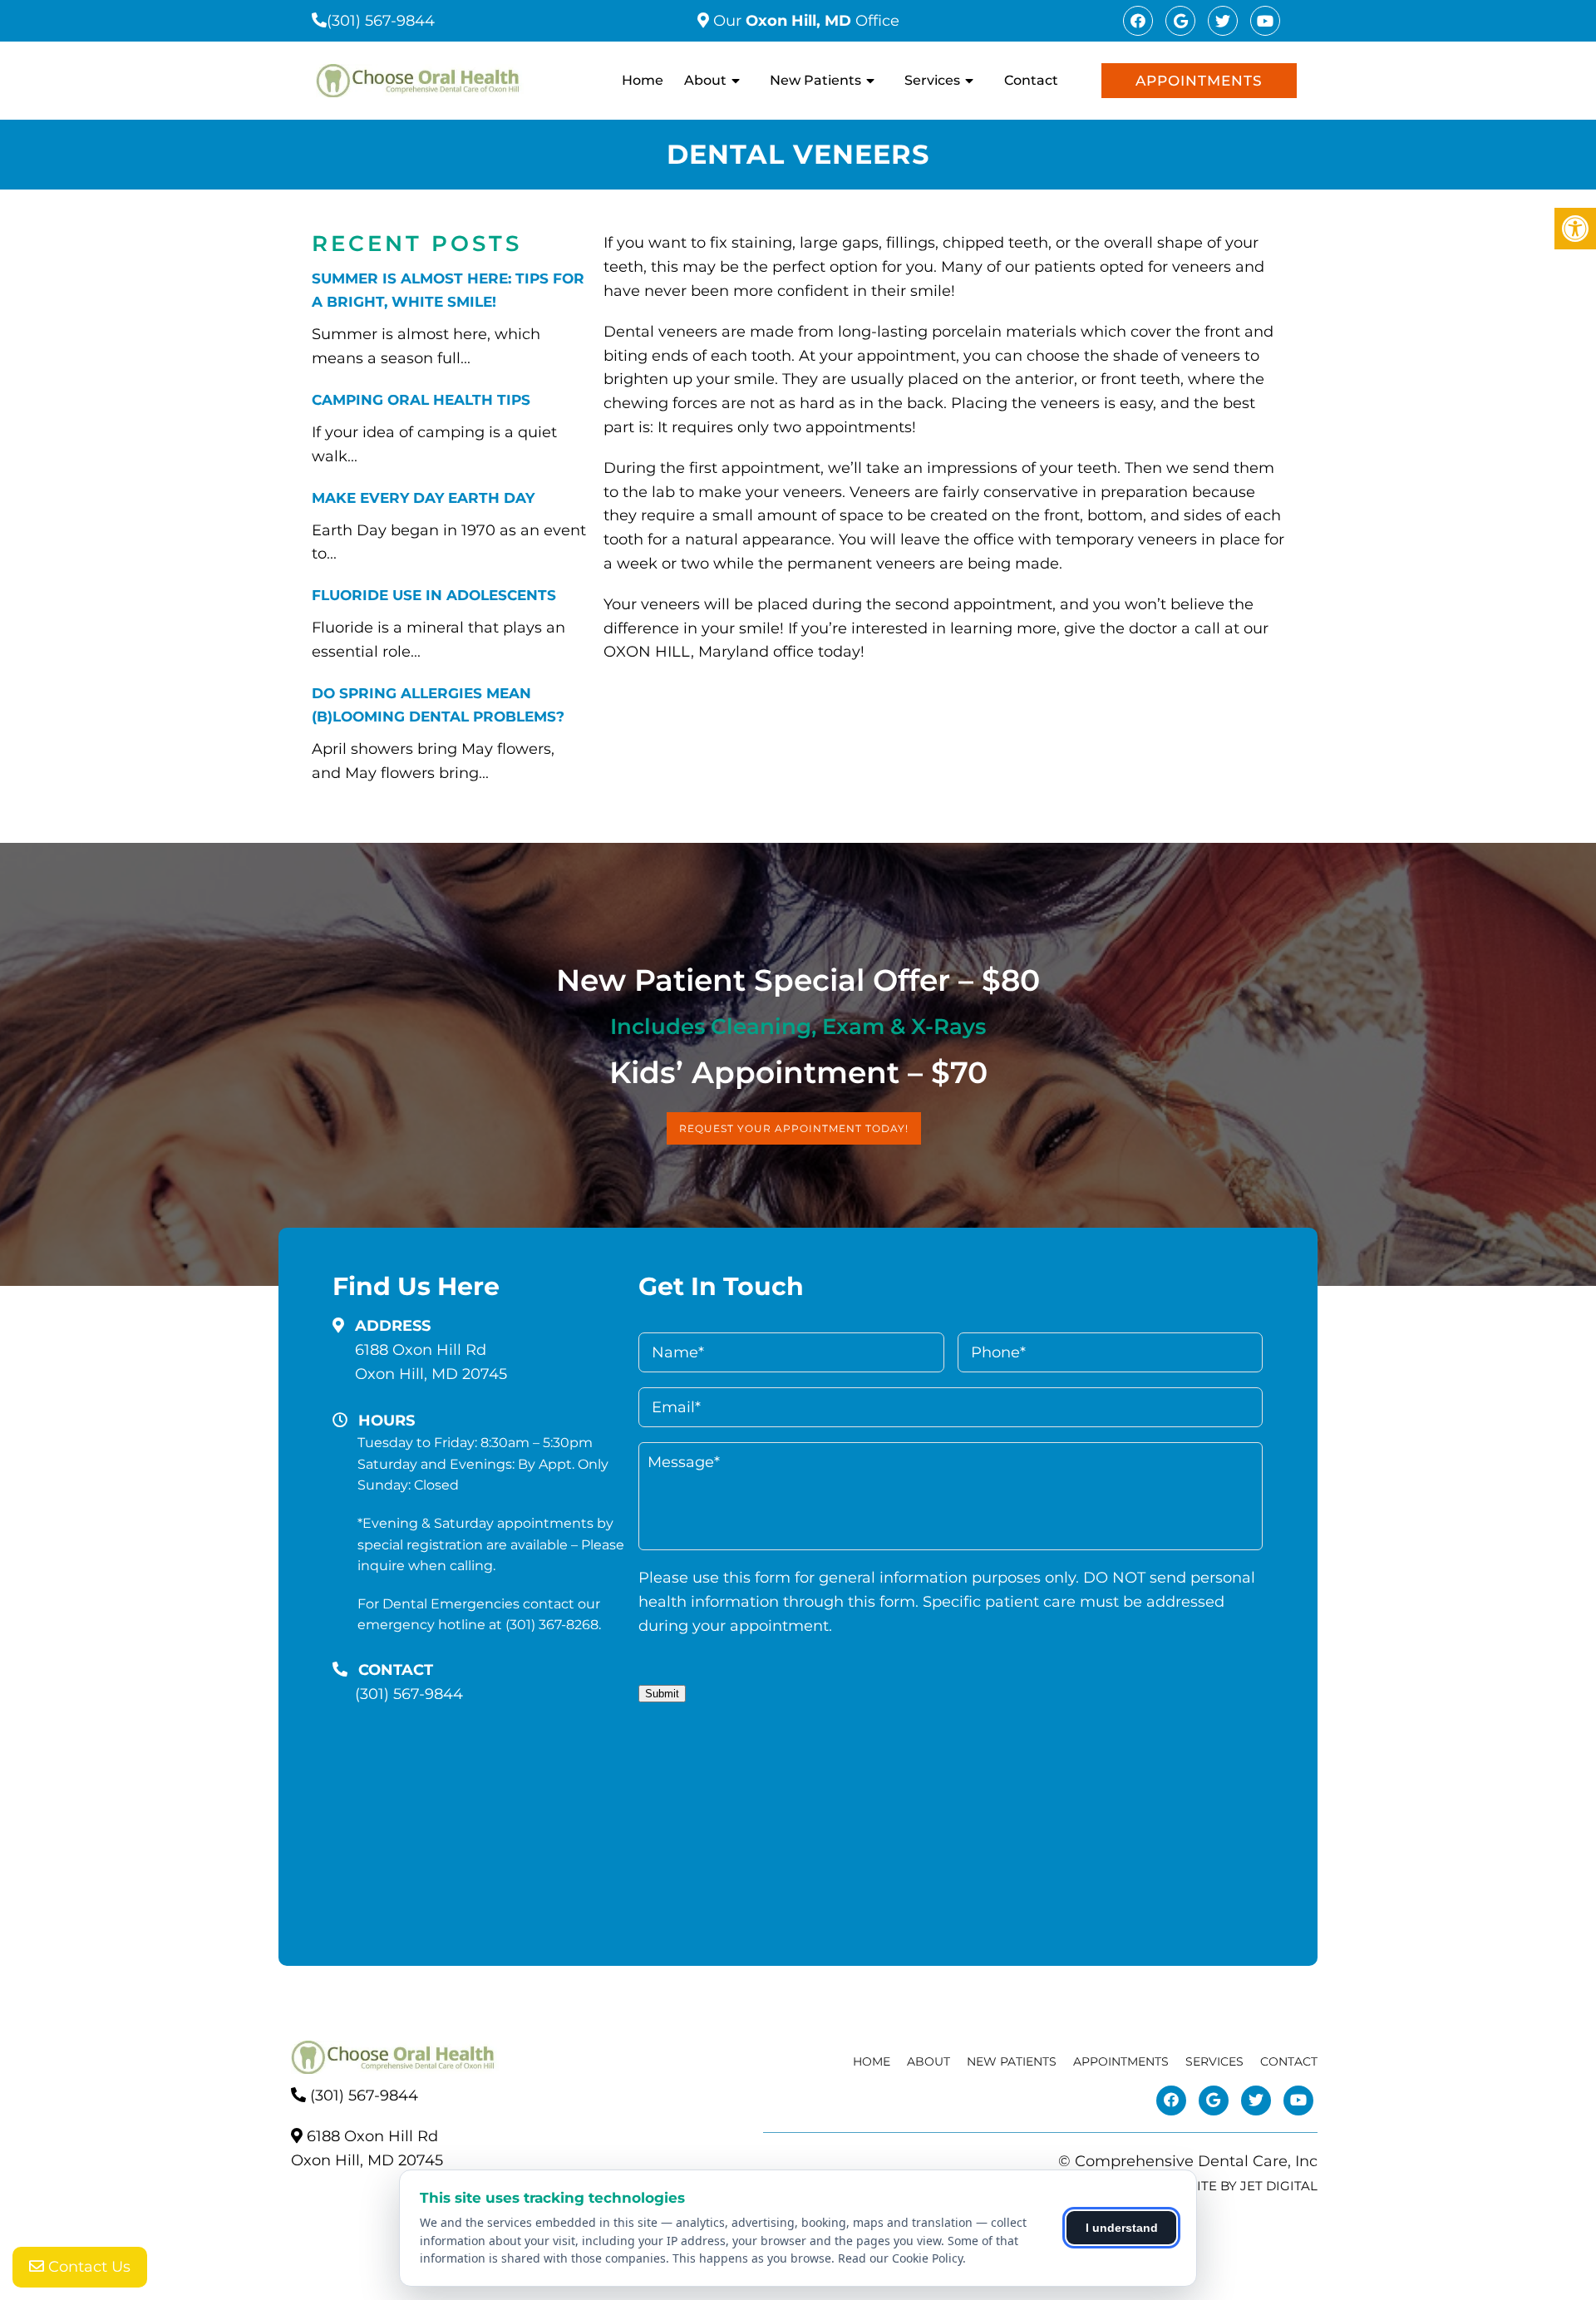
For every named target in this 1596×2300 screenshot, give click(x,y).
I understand (1122, 2228)
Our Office (804, 21)
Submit (662, 1694)
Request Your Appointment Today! (794, 1128)
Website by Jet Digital (1238, 2186)
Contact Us (87, 2267)
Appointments (1199, 81)
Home (643, 80)
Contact (1031, 80)
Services (932, 80)
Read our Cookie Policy (900, 2258)
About (705, 80)
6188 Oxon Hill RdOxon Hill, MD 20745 (431, 1362)
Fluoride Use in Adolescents (434, 595)
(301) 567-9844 (381, 21)
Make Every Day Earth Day (423, 498)
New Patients (815, 80)
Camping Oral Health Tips (421, 400)
